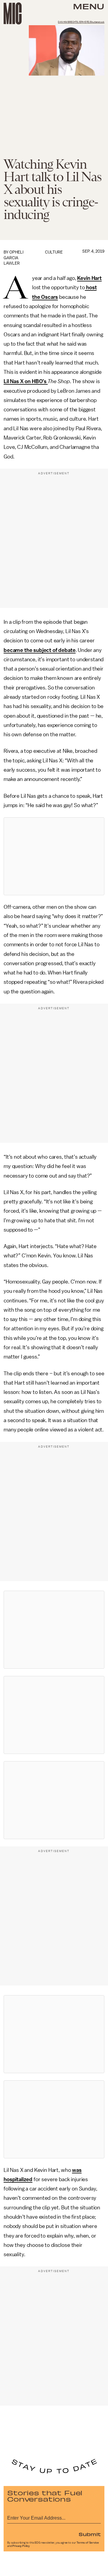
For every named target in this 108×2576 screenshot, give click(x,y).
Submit (90, 2534)
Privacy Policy (21, 2546)
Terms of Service (88, 2543)
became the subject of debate (40, 650)
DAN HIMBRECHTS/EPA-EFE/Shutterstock (81, 22)
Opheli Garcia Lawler (13, 258)
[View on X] (54, 856)
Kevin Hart (89, 278)
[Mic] (13, 14)
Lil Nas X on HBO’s (26, 381)
